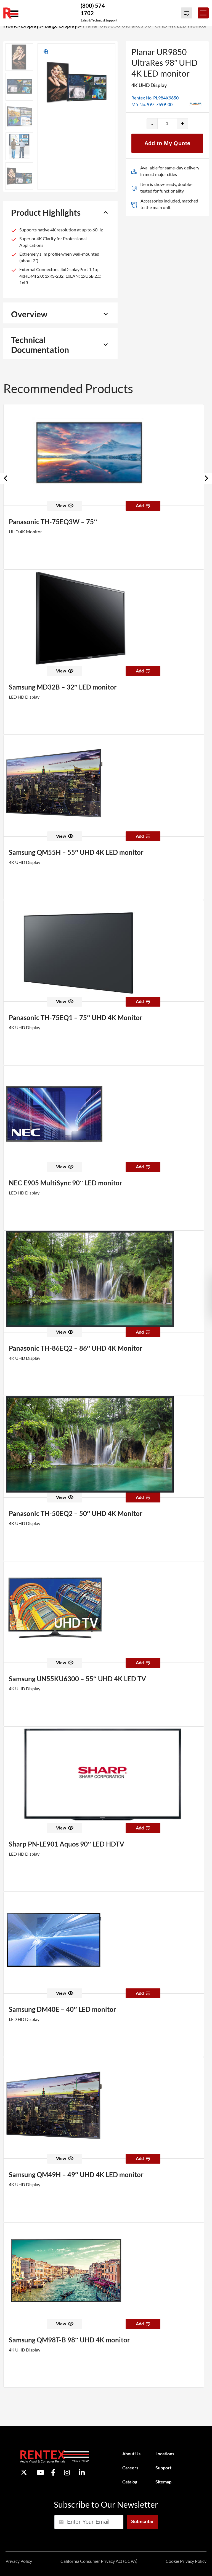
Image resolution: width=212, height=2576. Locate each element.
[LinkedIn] (82, 2472)
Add (140, 505)
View (61, 505)
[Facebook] (53, 2472)
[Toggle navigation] (203, 13)
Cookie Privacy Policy (186, 2561)
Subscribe (142, 2522)
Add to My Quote (167, 143)
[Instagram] (67, 2472)
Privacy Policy (19, 2561)
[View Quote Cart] (187, 13)
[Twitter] (24, 2472)
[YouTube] (40, 2472)
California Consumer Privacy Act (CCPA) (99, 2561)
